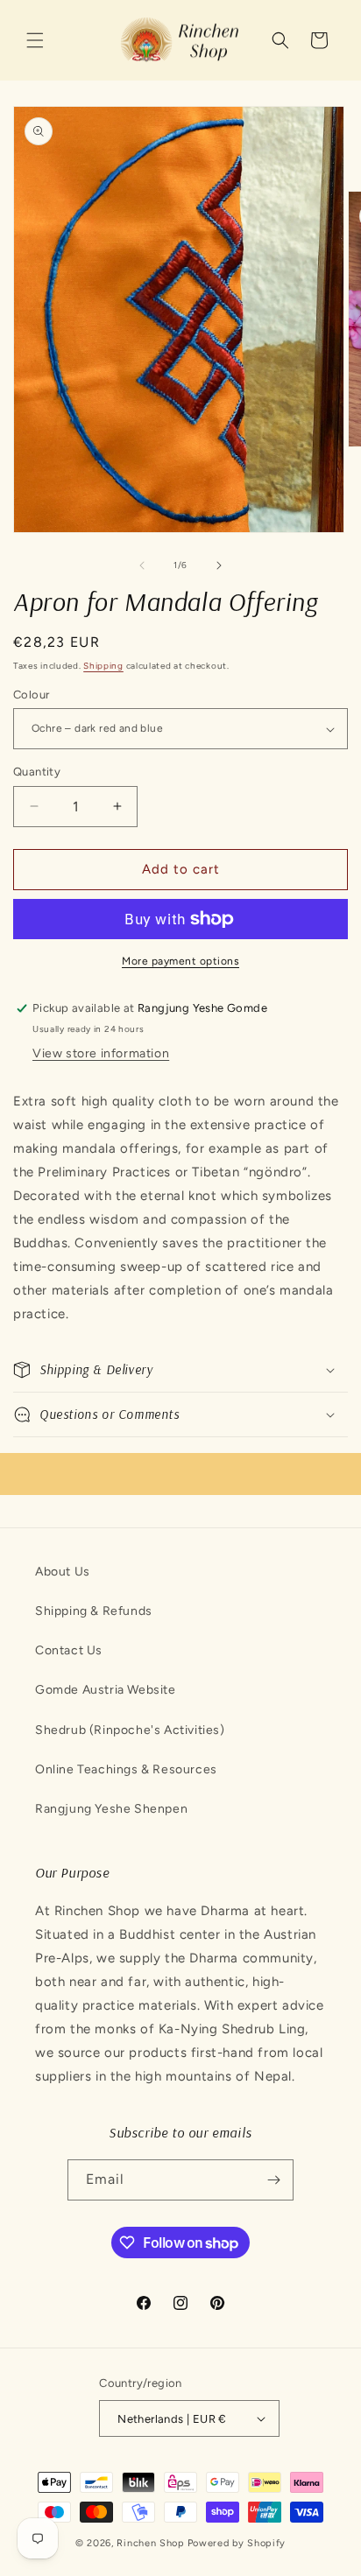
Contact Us (69, 1650)
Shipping (103, 666)
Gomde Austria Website (106, 1690)
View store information (101, 1053)
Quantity (37, 772)
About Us (63, 1572)
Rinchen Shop (150, 2543)
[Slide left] (142, 565)
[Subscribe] (273, 2180)
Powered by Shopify (237, 2543)
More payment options (180, 961)
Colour (31, 695)
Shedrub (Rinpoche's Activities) (130, 1730)
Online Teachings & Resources (126, 1769)
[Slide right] (219, 565)
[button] (35, 40)
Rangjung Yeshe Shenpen (111, 1809)
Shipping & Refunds (94, 1611)
